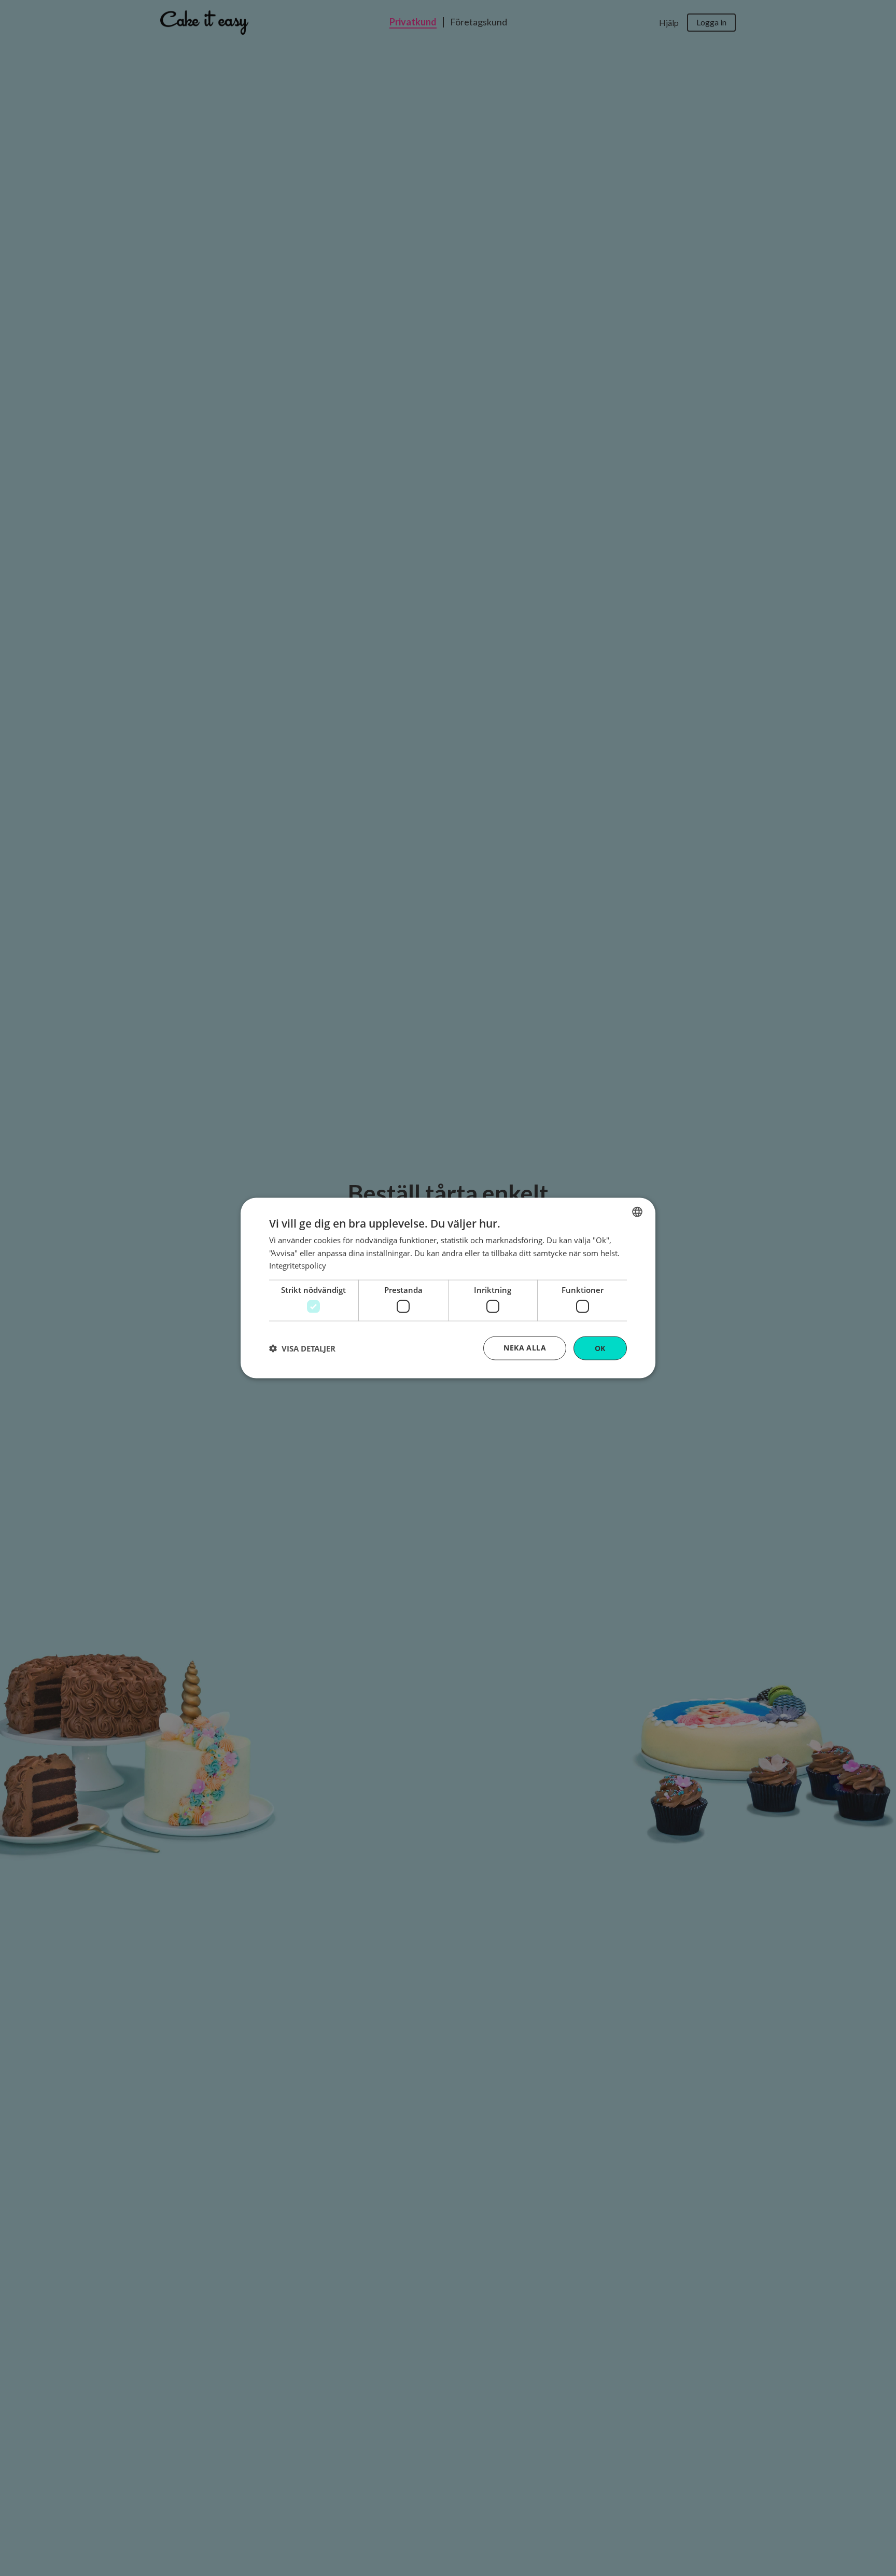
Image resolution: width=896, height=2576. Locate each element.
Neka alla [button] (525, 1347)
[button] (302, 1348)
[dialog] (448, 1288)
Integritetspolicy (298, 1265)
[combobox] (637, 1212)
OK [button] (600, 1348)
